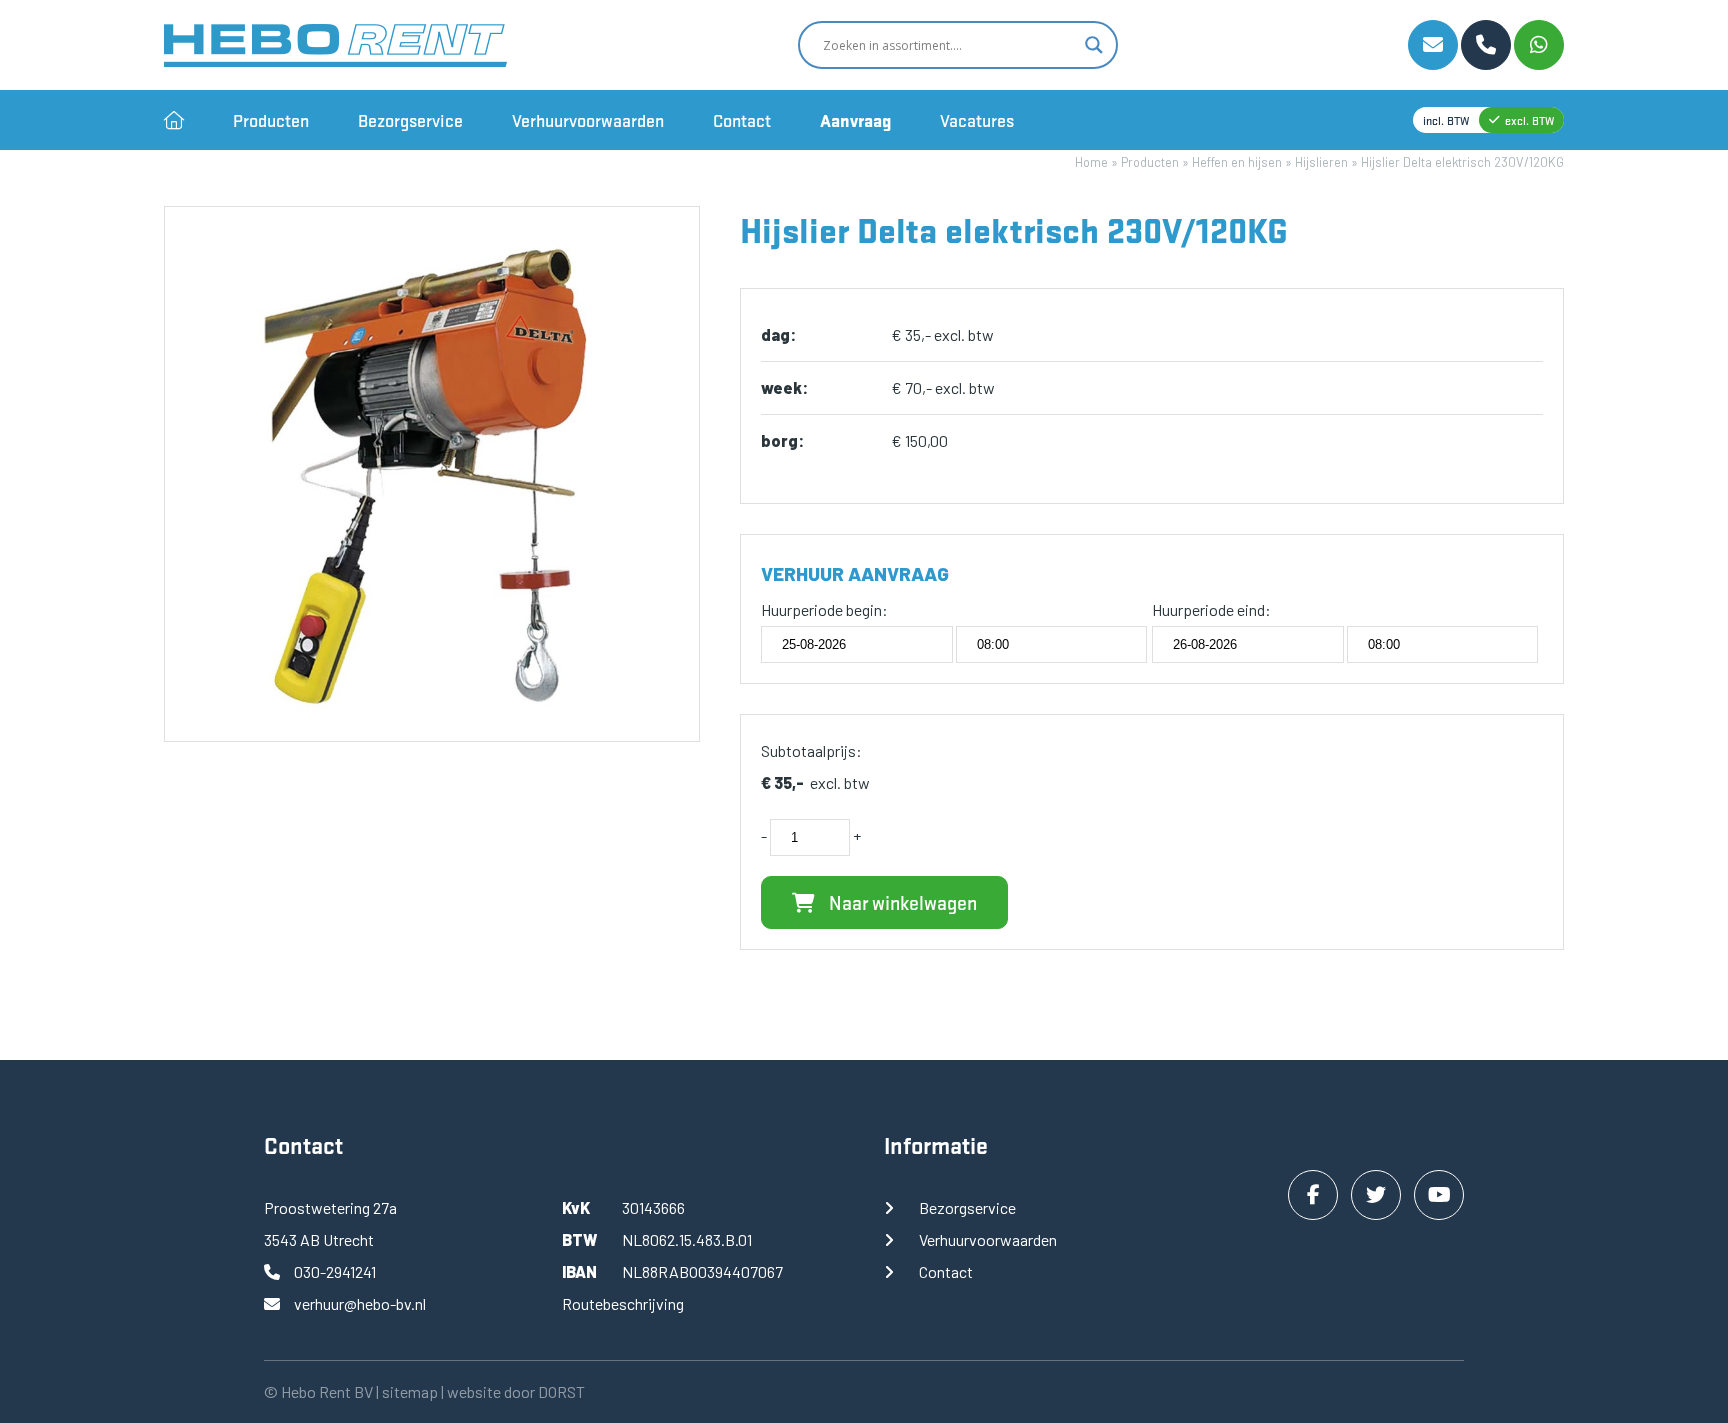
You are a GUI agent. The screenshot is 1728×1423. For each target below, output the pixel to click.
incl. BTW (1446, 120)
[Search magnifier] (1094, 45)
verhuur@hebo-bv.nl (360, 1303)
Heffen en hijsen (1237, 162)
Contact (742, 120)
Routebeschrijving (623, 1303)
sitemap (410, 1391)
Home (1091, 162)
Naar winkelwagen (901, 902)
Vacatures (977, 120)
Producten (271, 120)
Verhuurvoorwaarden (588, 120)
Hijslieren (1321, 162)
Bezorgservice (410, 120)
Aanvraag (855, 120)
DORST (561, 1391)
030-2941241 (335, 1271)
